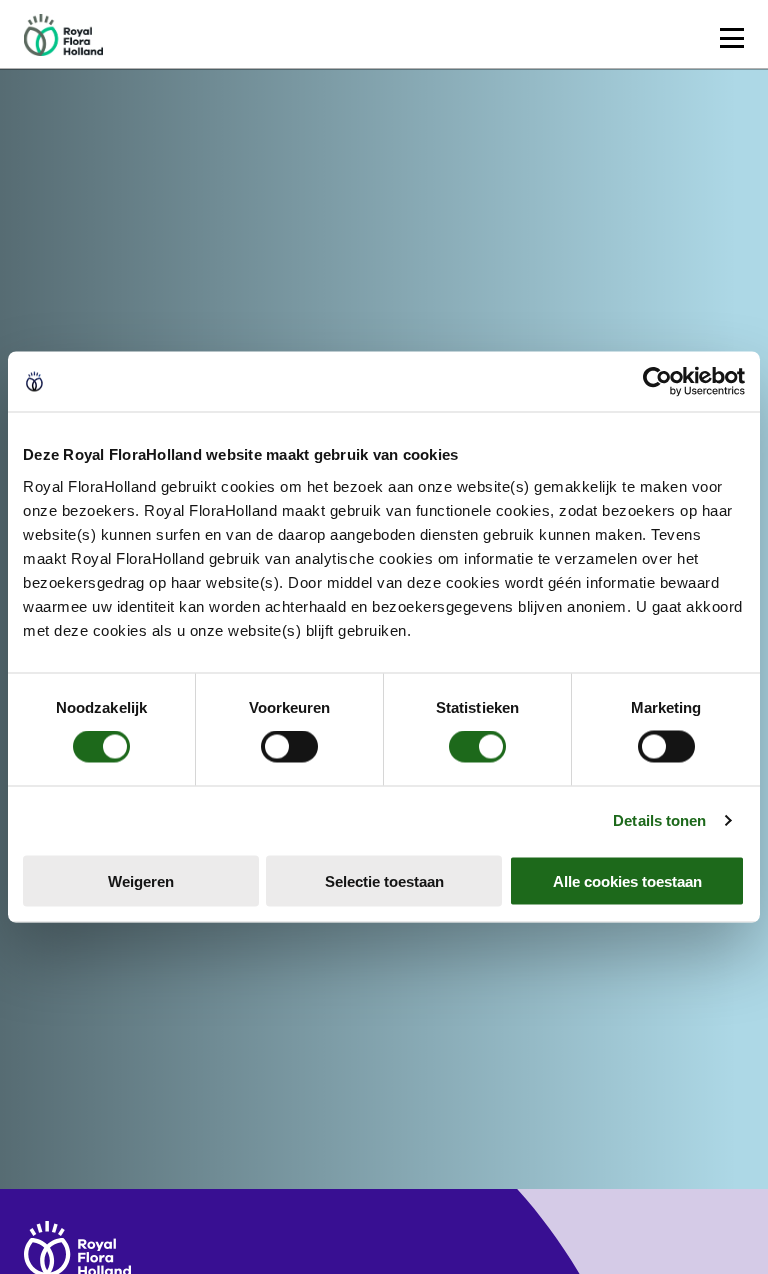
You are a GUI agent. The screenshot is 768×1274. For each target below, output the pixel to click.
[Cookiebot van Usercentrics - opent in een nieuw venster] (657, 382)
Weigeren (141, 880)
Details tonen (659, 820)
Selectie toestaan (384, 880)
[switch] (289, 747)
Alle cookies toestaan (627, 880)
